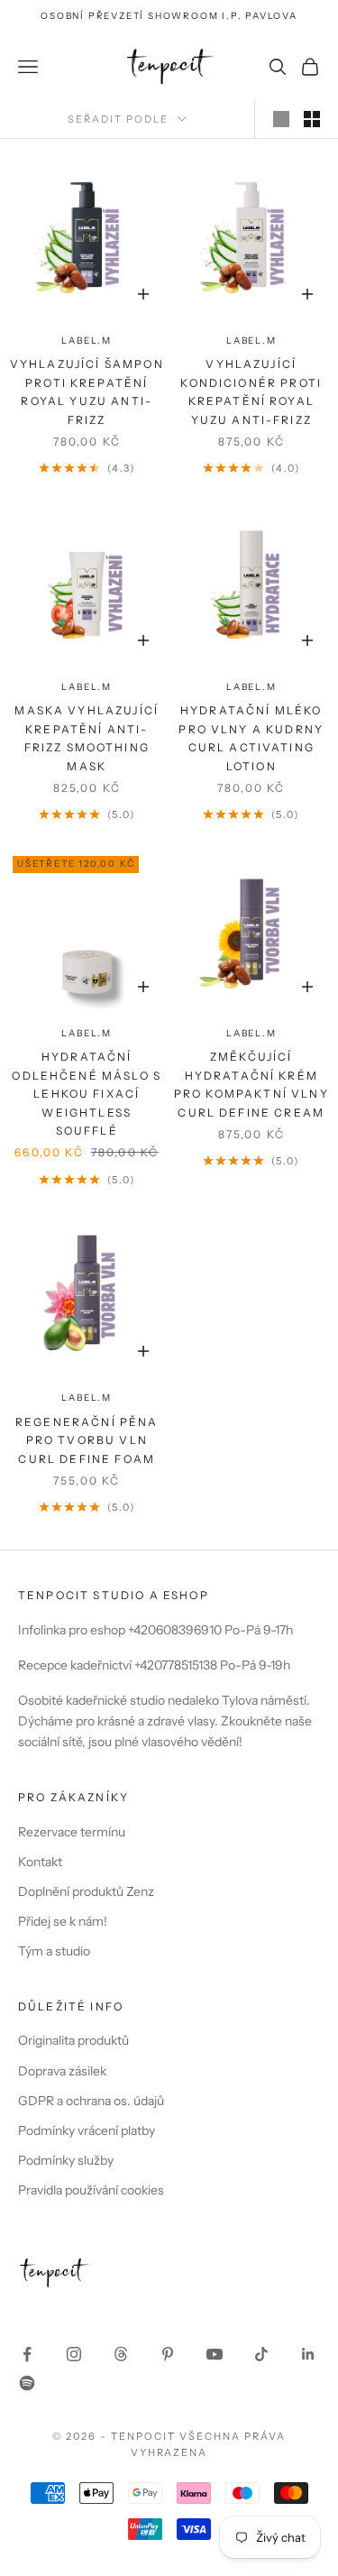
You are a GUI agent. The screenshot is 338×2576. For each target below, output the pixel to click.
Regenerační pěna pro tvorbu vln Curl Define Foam (87, 1440)
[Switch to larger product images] (281, 119)
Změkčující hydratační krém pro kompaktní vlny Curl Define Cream (251, 1084)
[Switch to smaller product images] (312, 119)
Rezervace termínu (72, 1832)
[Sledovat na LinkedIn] (308, 2354)
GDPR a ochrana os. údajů (91, 2101)
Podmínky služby (66, 2160)
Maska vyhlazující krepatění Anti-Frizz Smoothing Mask (87, 738)
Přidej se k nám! (63, 1921)
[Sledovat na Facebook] (27, 2354)
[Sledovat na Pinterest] (168, 2354)
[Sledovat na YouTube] (215, 2354)
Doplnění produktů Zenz (86, 1891)
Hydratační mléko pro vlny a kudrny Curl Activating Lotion (251, 738)
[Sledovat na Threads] (121, 2354)
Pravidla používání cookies (91, 2190)
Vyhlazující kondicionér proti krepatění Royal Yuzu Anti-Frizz (251, 391)
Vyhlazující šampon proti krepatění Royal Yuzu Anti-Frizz (87, 391)
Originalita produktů (73, 2040)
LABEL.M (87, 340)
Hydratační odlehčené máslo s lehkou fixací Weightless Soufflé (87, 1094)
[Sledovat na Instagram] (74, 2354)
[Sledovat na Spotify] (27, 2383)
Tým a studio (54, 1951)
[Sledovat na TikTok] (261, 2354)
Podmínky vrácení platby (87, 2130)
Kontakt (40, 1862)
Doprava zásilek (62, 2071)
